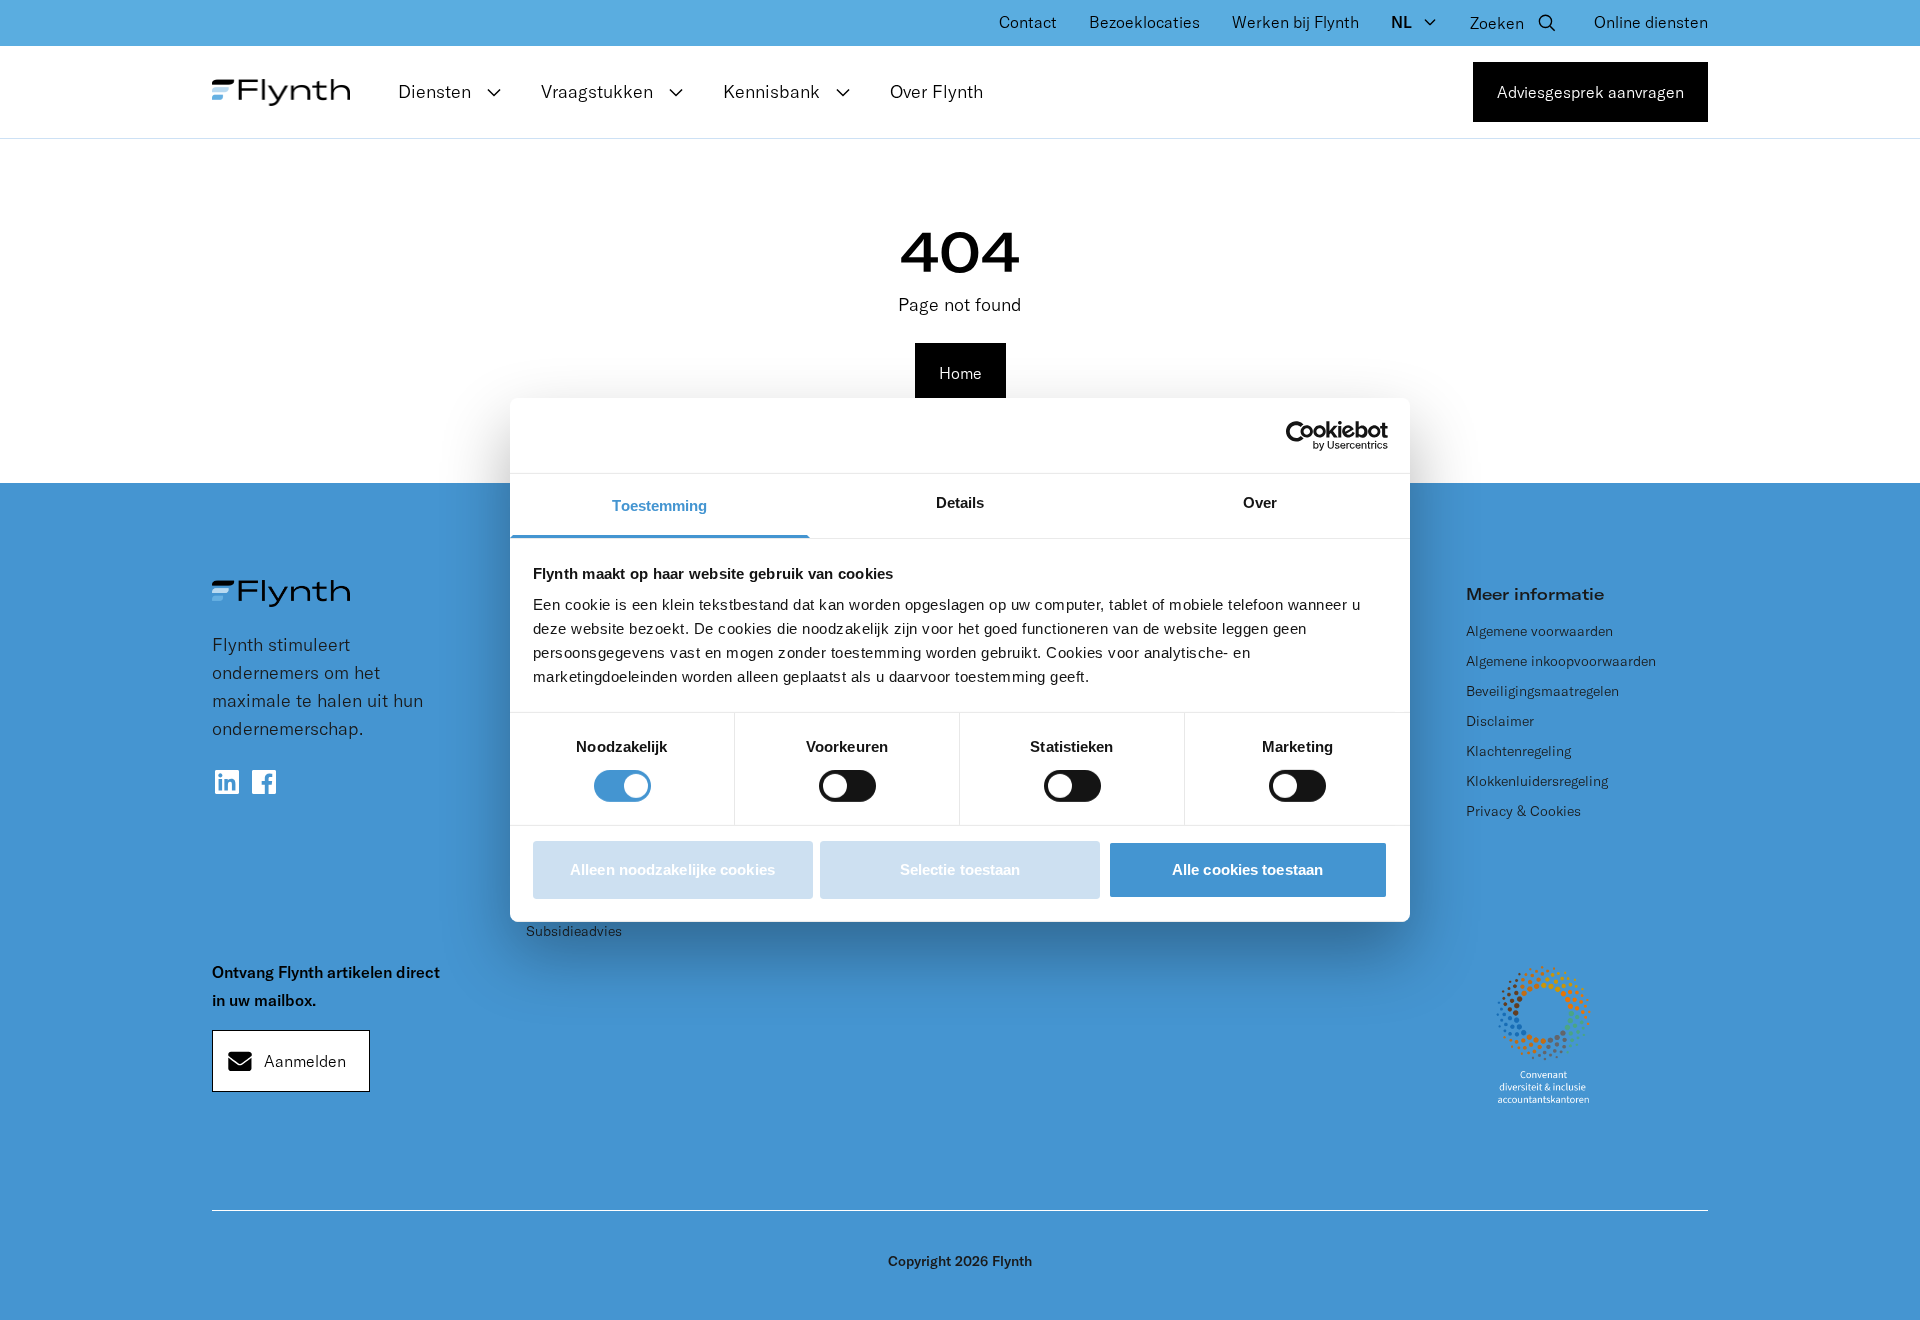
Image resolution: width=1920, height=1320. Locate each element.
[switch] (847, 786)
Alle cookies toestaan (1247, 869)
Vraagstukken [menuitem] (597, 91)
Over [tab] (1260, 502)
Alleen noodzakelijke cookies (672, 869)
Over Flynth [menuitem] (936, 91)
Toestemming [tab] (659, 505)
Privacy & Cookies (1523, 811)
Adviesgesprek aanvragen (1590, 92)
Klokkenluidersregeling (1537, 781)
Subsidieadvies (574, 931)
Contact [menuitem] (1028, 22)
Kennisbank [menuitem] (771, 91)
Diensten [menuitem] (434, 91)
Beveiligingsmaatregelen (1542, 691)
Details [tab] (960, 502)
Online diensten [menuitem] (1651, 22)
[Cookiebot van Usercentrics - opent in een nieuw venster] (1300, 435)
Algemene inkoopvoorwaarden (1561, 661)
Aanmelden (305, 1061)
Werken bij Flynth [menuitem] (1295, 22)
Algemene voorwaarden (1539, 631)
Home (960, 373)
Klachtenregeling (1518, 751)
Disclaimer (1500, 721)
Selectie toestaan (960, 869)
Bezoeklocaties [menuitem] (1144, 22)
